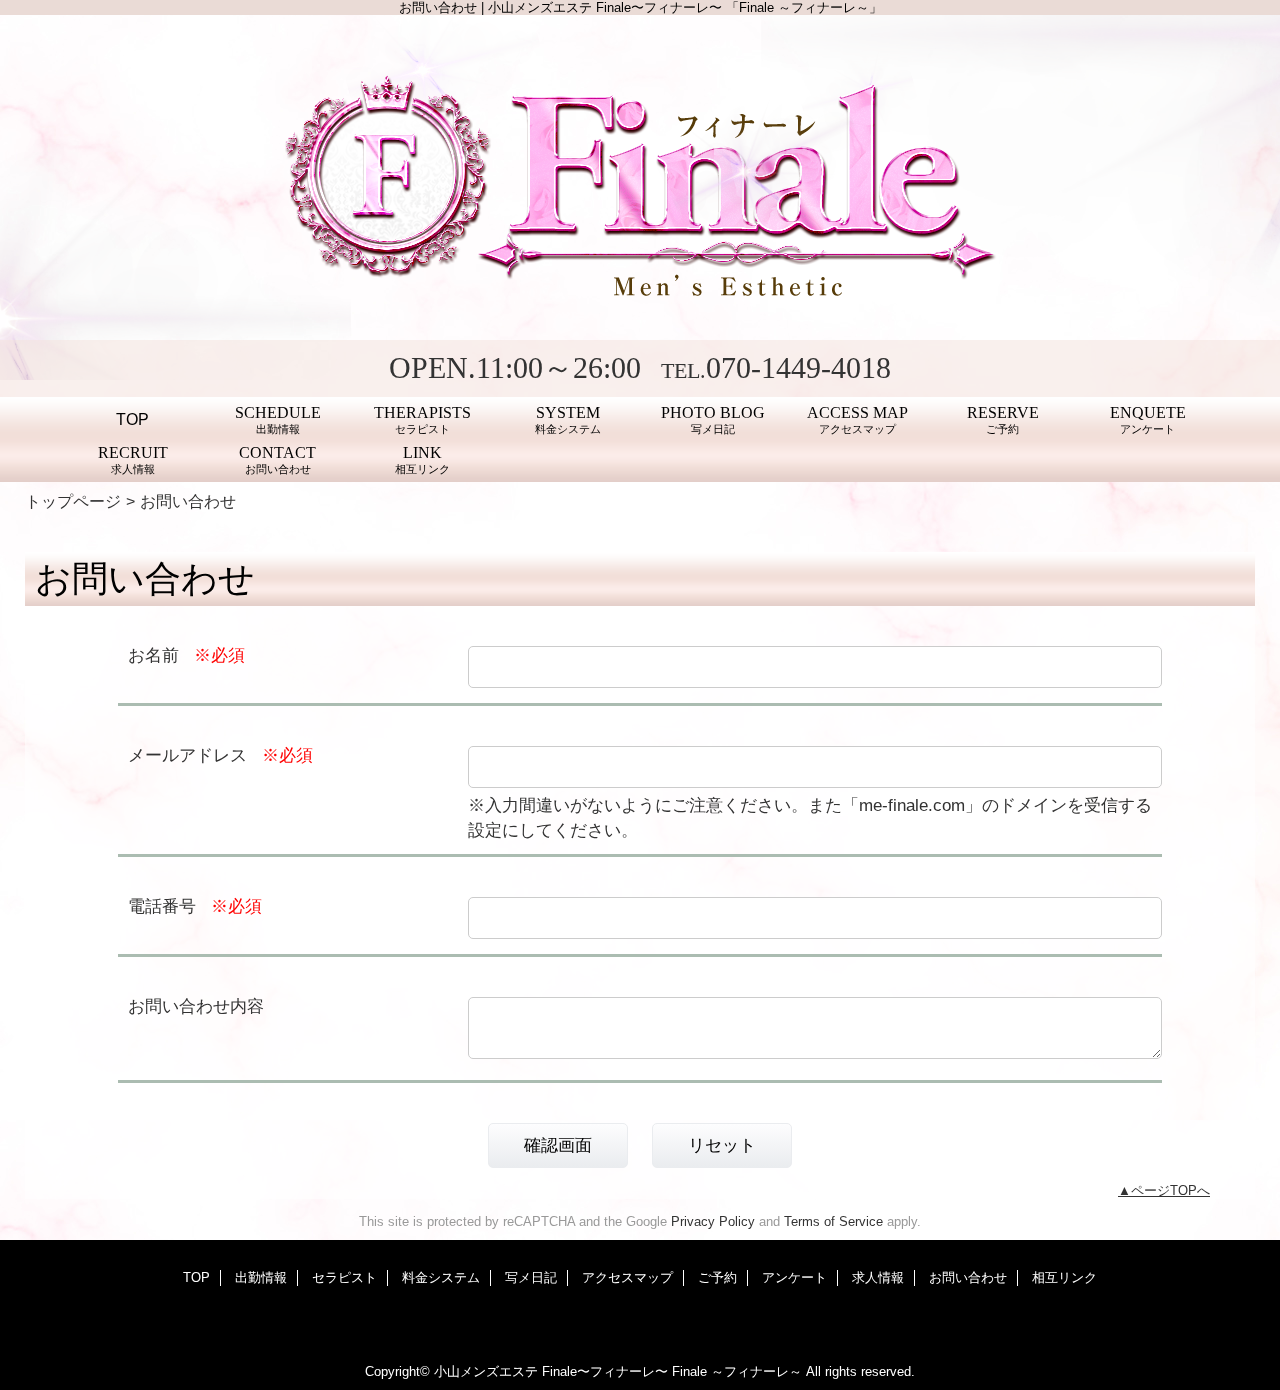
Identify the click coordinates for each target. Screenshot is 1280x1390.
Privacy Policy (713, 1221)
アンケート (794, 1277)
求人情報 (878, 1277)
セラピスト (344, 1277)
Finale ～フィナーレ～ (737, 1371)
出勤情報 (261, 1277)
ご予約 (717, 1277)
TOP (132, 419)
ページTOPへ (1170, 1190)
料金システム (441, 1277)
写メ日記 (531, 1277)
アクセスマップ (627, 1277)
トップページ (73, 501)
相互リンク (1064, 1277)
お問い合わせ (968, 1277)
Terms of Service (833, 1221)
